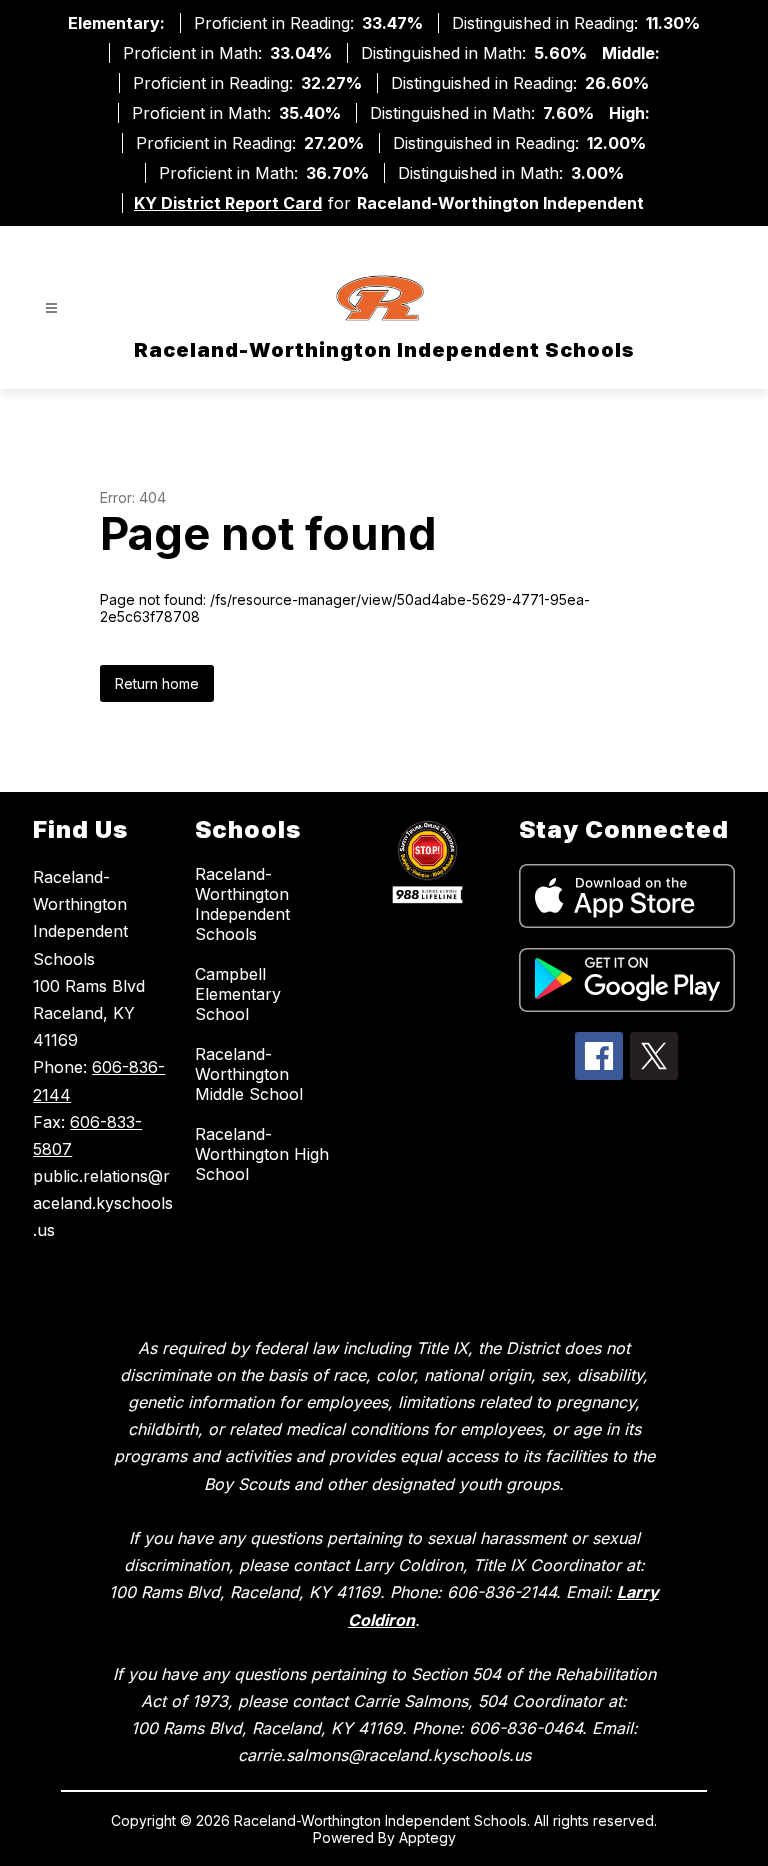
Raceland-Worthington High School (262, 1154)
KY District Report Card (228, 203)
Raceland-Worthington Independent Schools (242, 904)
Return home (157, 683)
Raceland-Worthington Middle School (249, 1074)
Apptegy (427, 1837)
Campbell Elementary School (238, 994)
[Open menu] (51, 308)
